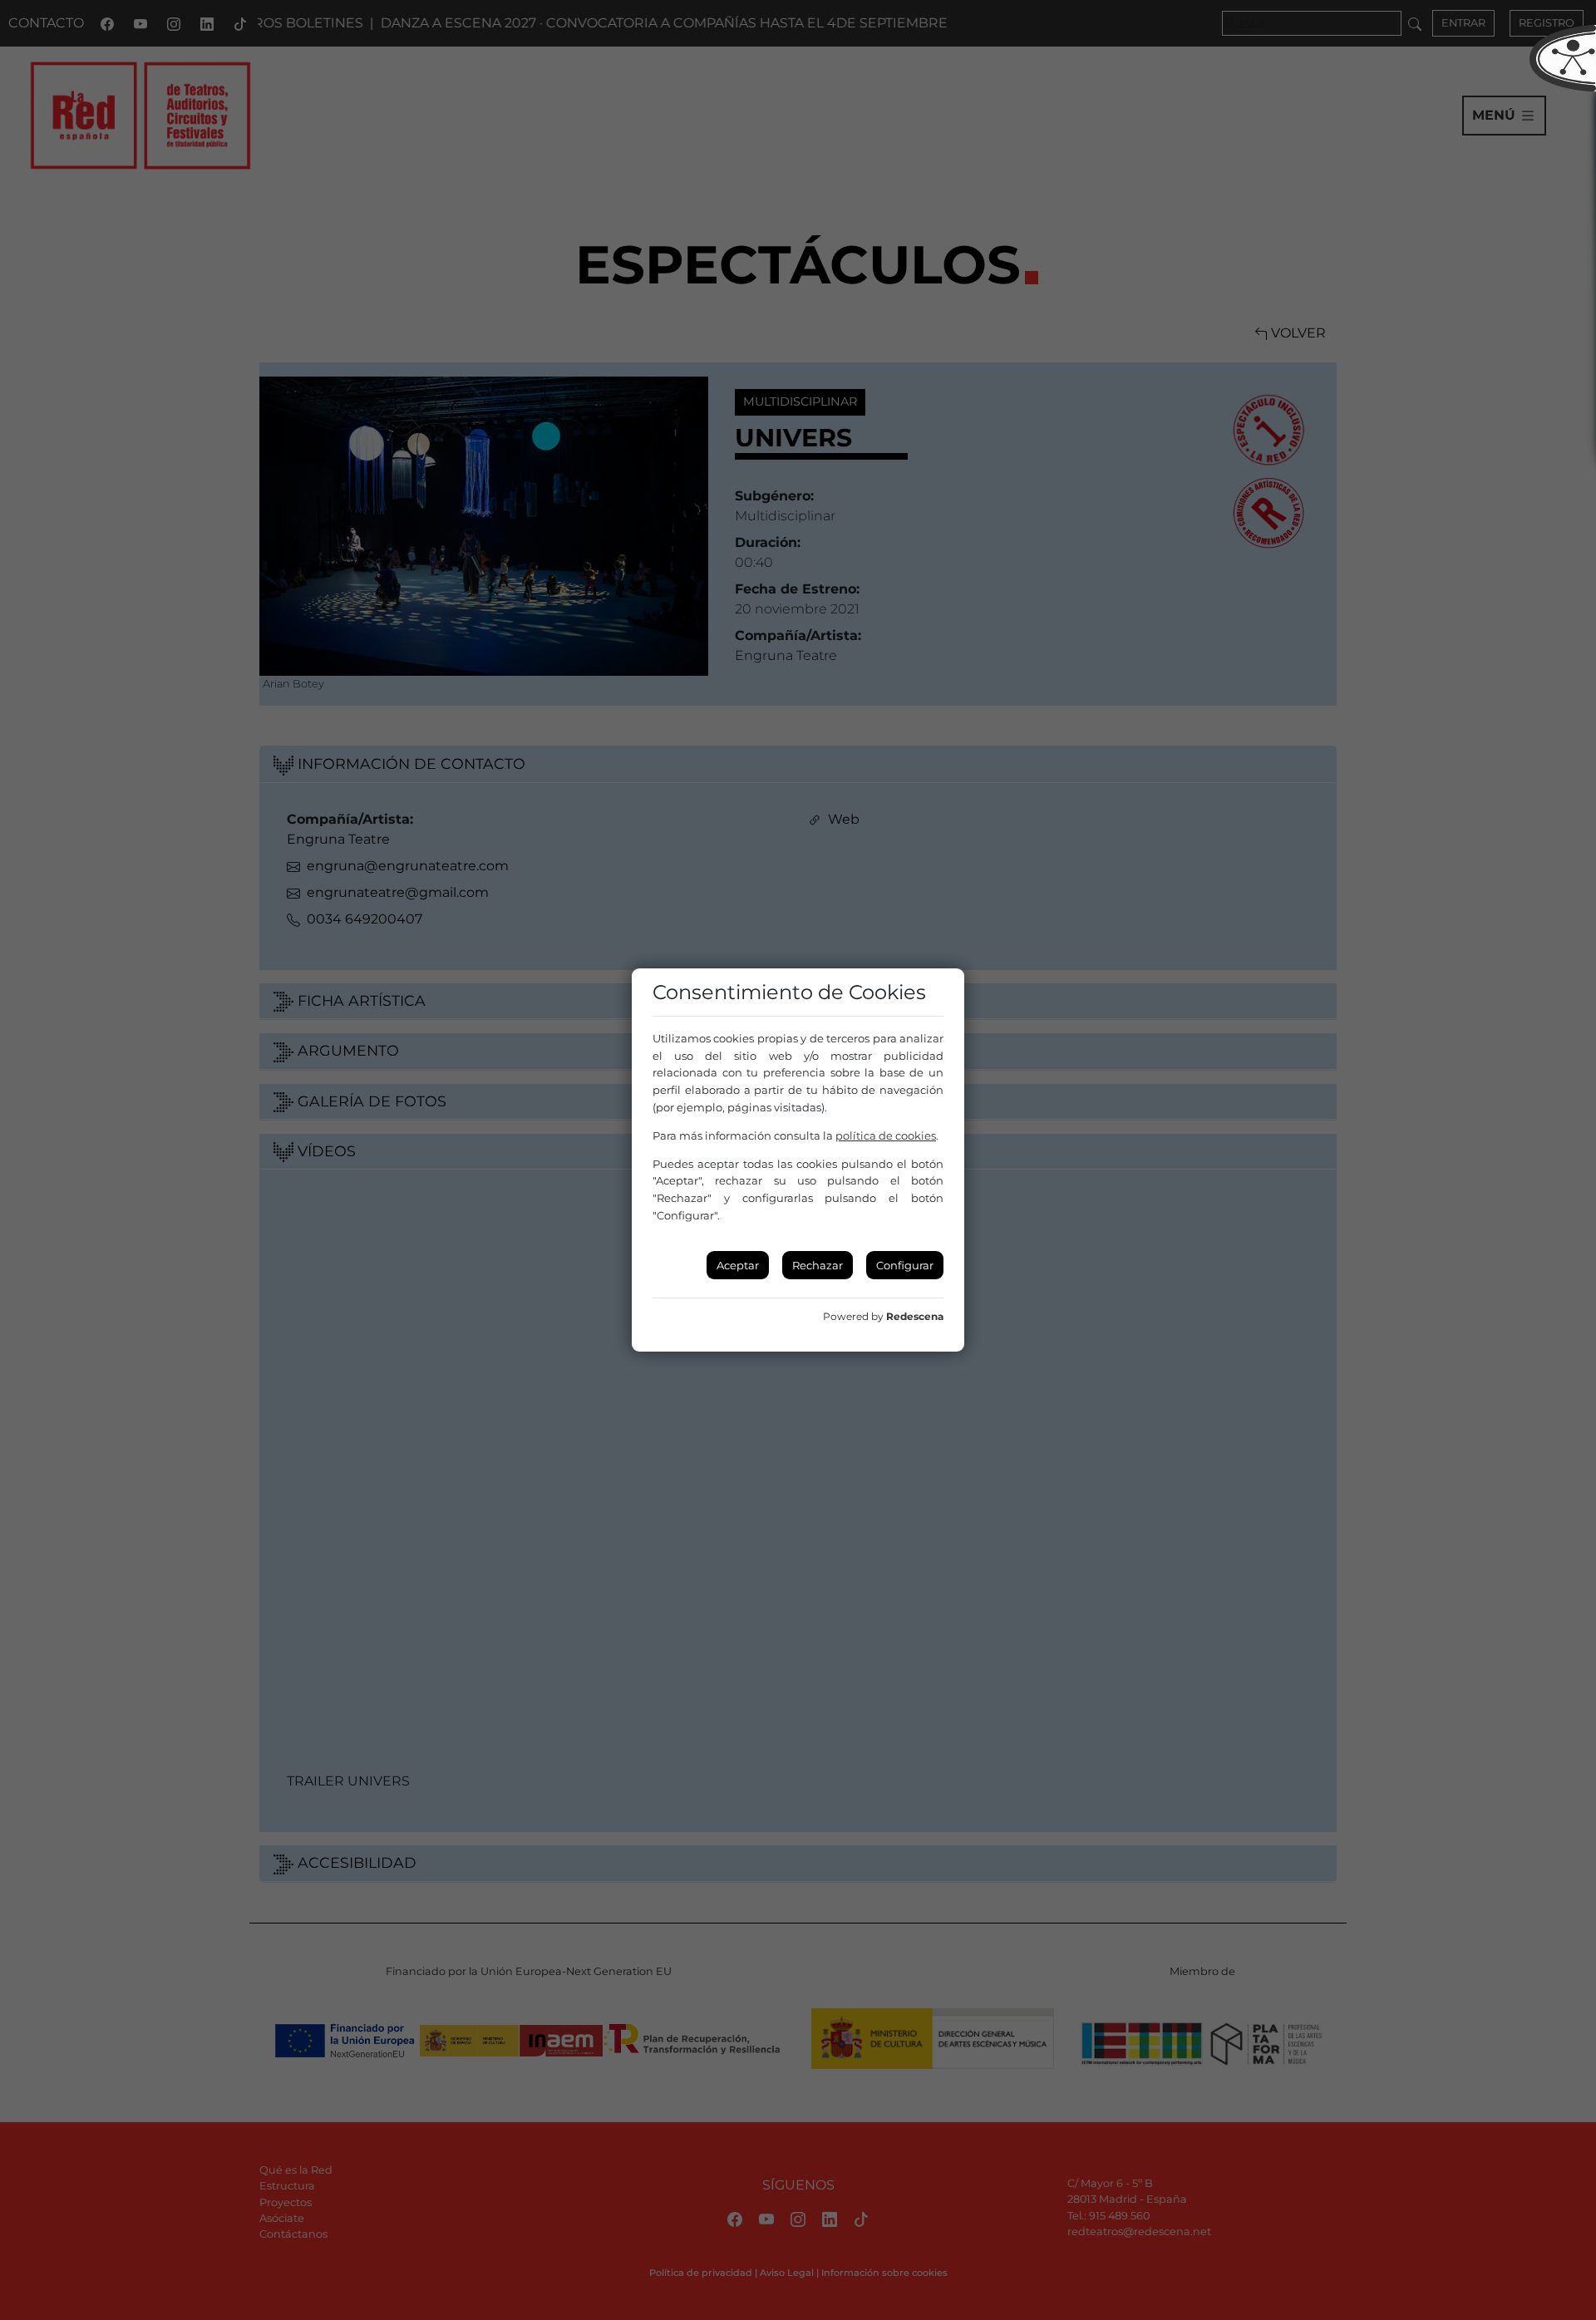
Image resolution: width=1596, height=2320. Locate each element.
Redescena (915, 1316)
